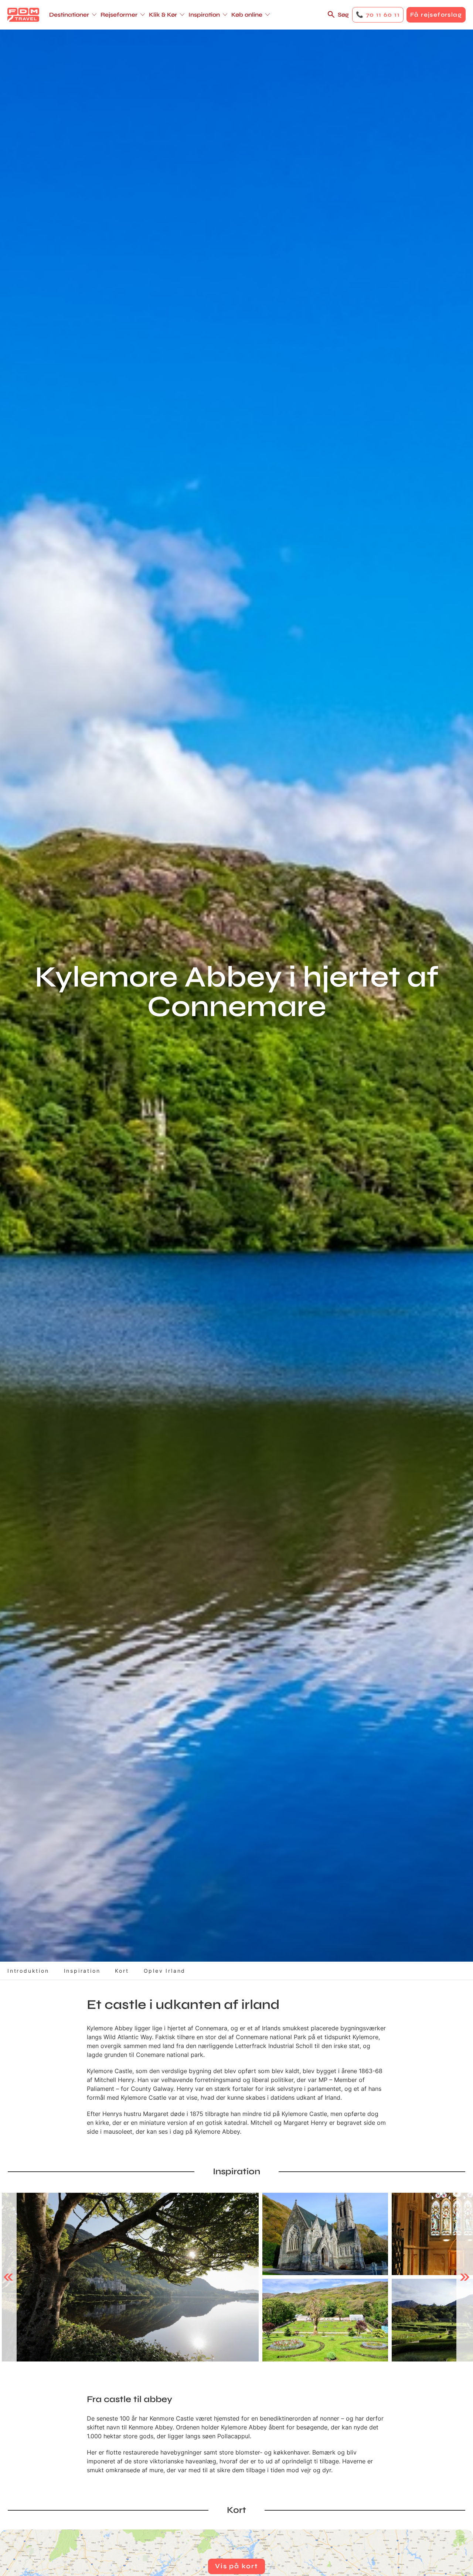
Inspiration (82, 1971)
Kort (122, 1971)
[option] (130, 2277)
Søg (343, 15)
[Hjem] (23, 15)
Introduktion (28, 1971)
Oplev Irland (165, 1971)
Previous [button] (8, 2277)
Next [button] (465, 2277)
